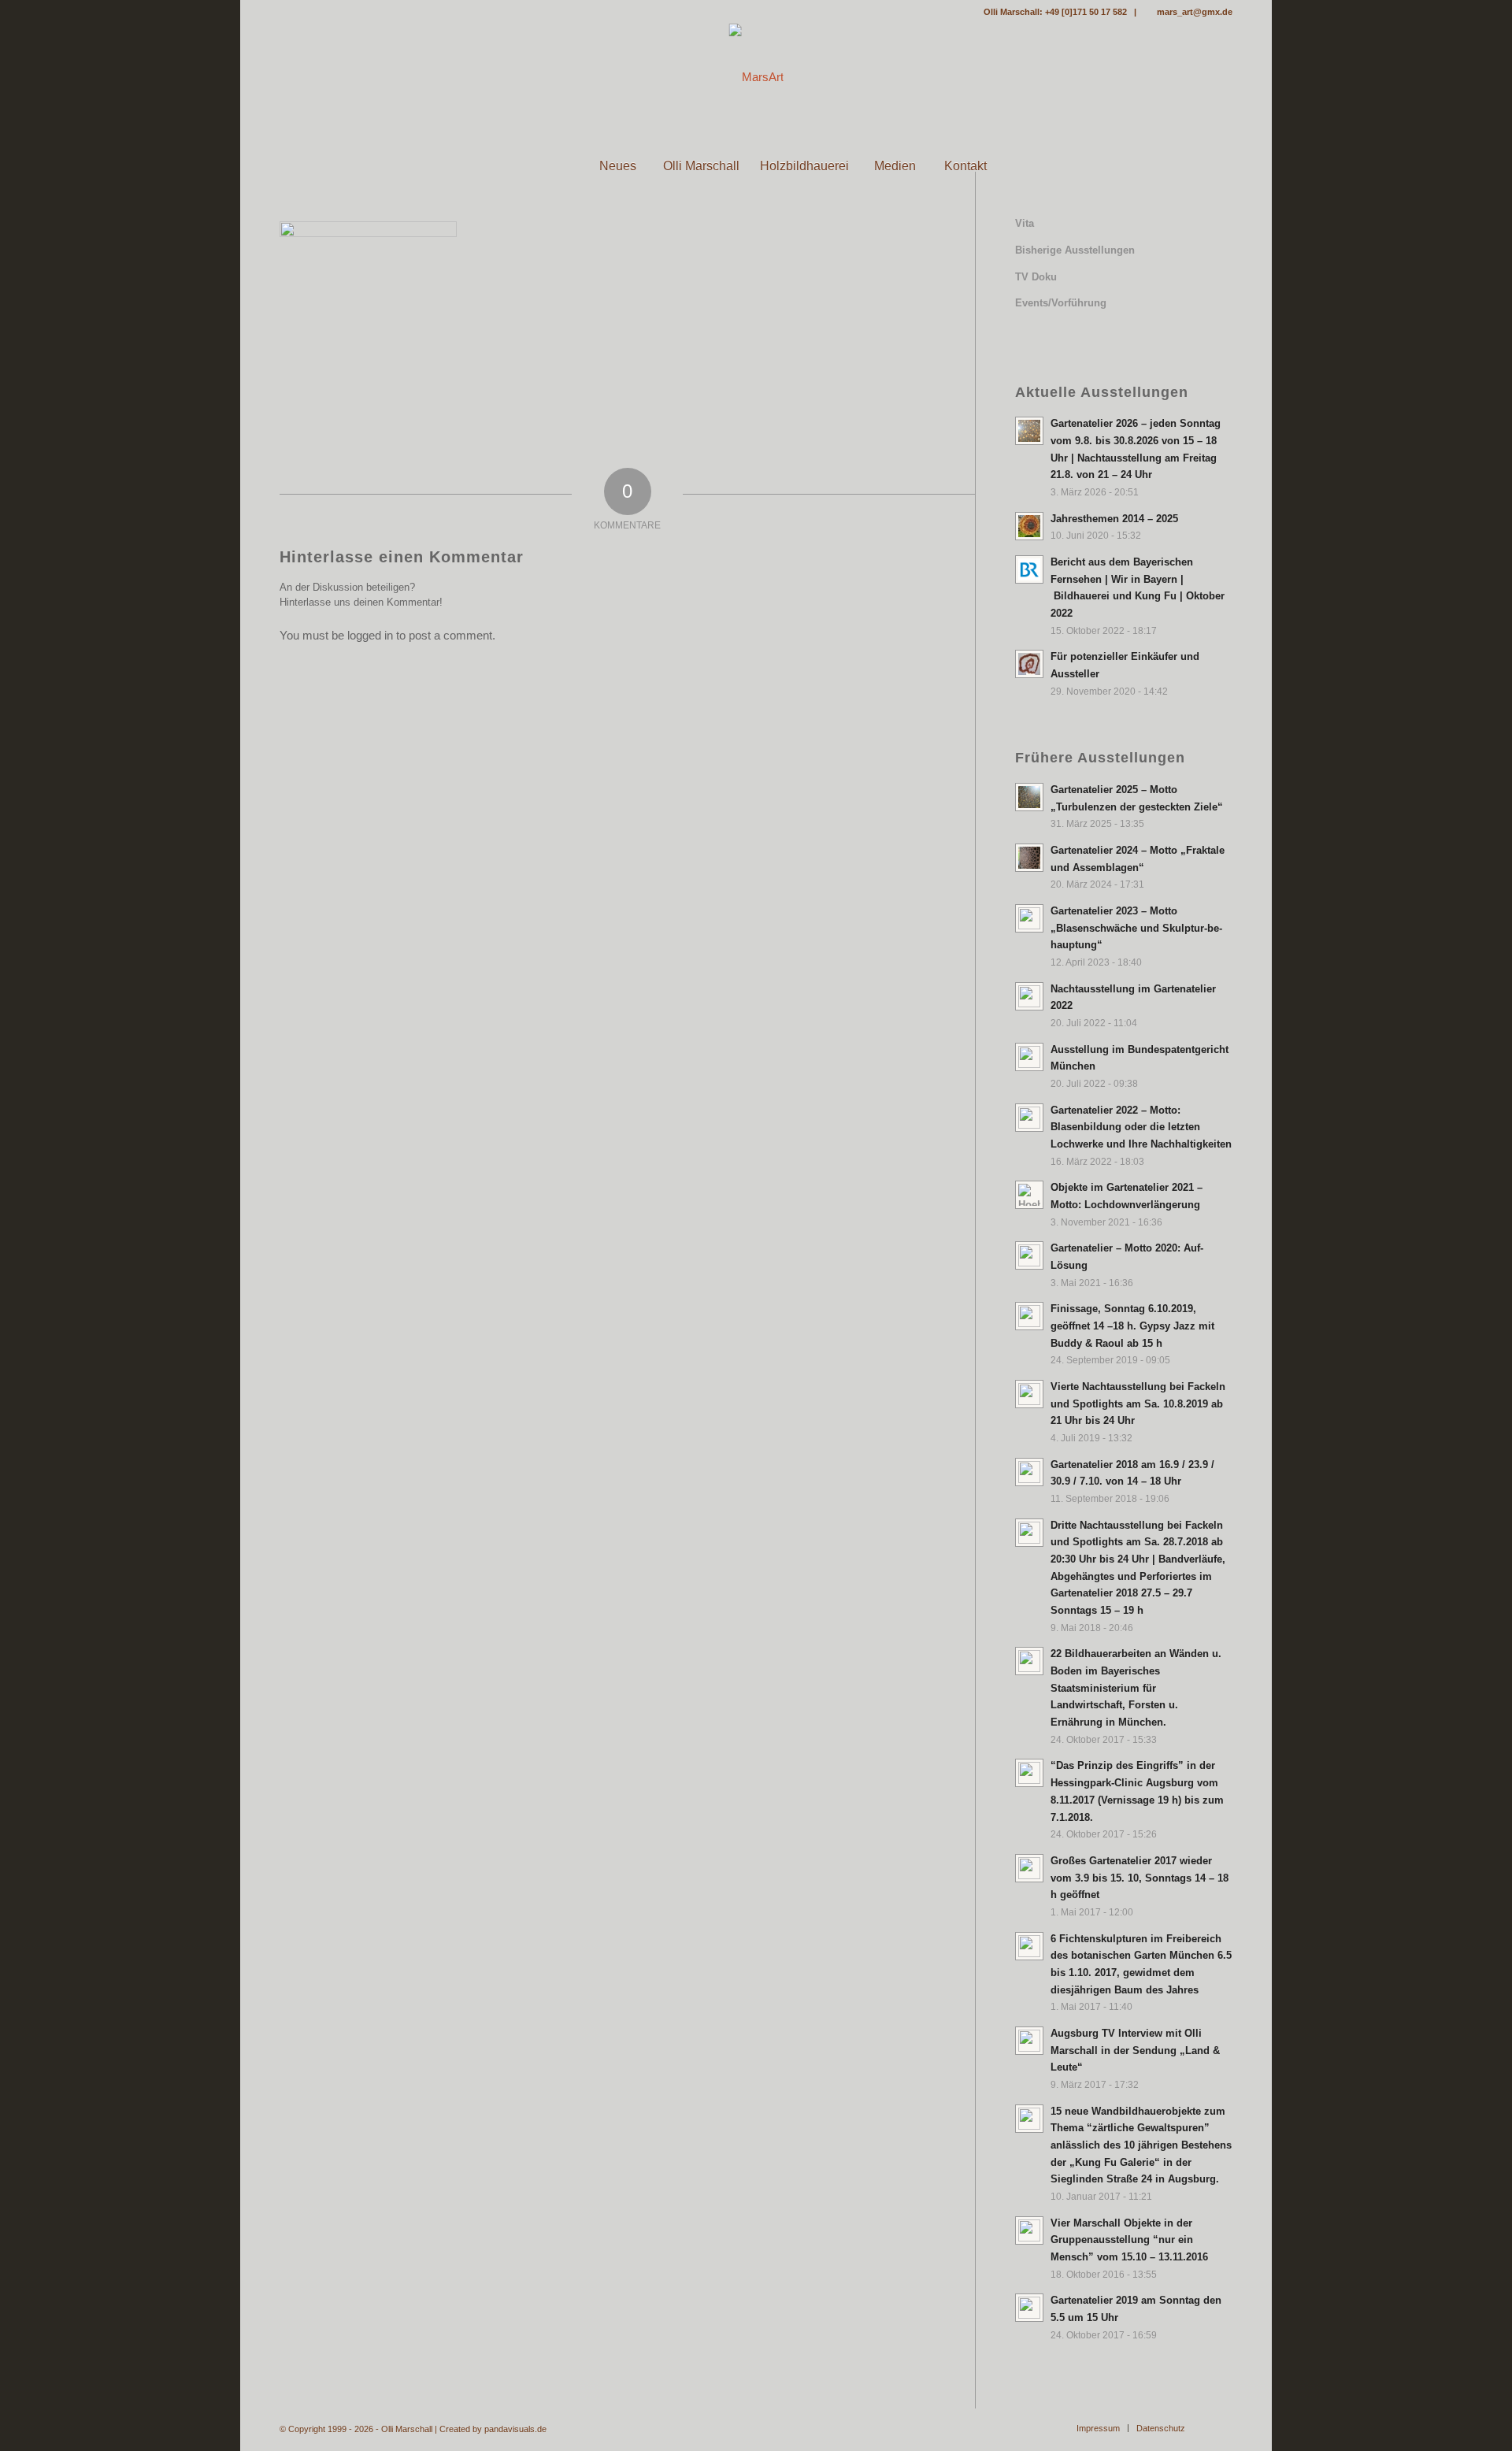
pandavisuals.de (515, 2429)
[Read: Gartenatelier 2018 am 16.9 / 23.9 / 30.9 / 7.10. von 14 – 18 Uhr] (1029, 1472)
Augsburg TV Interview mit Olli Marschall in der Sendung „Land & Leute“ (1135, 2050)
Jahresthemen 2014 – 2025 (1114, 519)
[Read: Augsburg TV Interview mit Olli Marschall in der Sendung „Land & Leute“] (1029, 2041)
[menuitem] (547, 166)
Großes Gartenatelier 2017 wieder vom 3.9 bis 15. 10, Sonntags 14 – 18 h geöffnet (1140, 1878)
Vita (1025, 223)
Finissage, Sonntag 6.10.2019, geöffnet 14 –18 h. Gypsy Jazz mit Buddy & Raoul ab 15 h (1132, 1326)
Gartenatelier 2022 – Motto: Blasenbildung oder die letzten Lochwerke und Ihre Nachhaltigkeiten (1141, 1127)
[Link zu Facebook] (284, 12)
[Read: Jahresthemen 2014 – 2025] (1029, 526)
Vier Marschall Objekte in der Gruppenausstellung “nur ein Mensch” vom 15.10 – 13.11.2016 (1129, 2240)
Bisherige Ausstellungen (1075, 250)
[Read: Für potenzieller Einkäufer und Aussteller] (1029, 664)
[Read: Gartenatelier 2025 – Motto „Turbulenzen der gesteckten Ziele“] (1029, 797)
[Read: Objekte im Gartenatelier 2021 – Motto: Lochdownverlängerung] (1029, 1195)
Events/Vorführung (1061, 303)
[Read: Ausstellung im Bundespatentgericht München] (1029, 1057)
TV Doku (1036, 277)
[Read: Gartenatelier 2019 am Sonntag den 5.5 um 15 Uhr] (1029, 2308)
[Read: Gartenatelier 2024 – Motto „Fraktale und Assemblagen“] (1029, 858)
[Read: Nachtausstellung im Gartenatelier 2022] (1029, 996)
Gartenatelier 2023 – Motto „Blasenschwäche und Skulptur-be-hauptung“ (1136, 928)
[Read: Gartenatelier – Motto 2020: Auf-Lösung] (1029, 1255)
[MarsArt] (756, 77)
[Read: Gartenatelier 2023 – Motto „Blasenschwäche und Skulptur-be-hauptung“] (1029, 918)
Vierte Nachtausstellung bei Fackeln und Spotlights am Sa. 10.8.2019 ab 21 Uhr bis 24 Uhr (1138, 1403)
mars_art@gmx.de (1195, 12)
